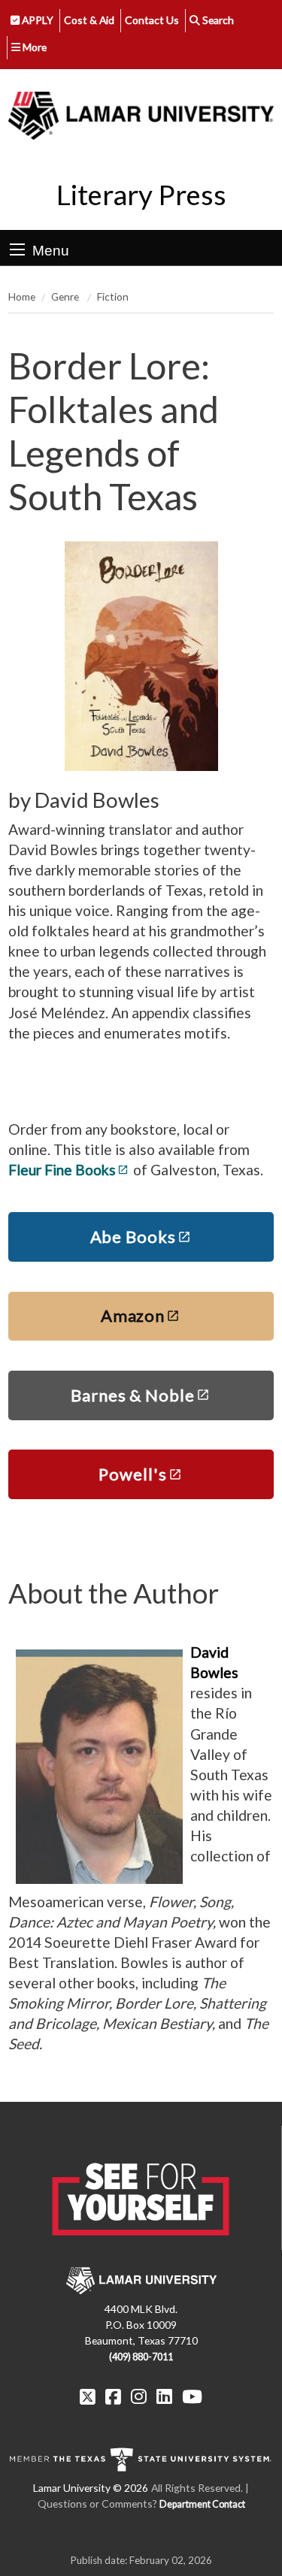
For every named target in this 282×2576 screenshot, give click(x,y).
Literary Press (141, 195)
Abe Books (133, 1237)
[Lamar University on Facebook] (113, 2396)
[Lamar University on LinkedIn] (164, 2396)
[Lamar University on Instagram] (139, 2396)
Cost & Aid (89, 20)
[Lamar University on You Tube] (192, 2396)
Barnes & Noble (132, 1395)
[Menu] (17, 249)
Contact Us (152, 20)
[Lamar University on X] (88, 2396)
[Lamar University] (141, 115)
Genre (66, 296)
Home (22, 296)
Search (217, 20)
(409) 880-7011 (141, 2357)
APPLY (36, 20)
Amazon (133, 1315)
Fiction (113, 296)
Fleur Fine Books (62, 1170)
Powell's (132, 1474)
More (33, 47)
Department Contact (202, 2504)
